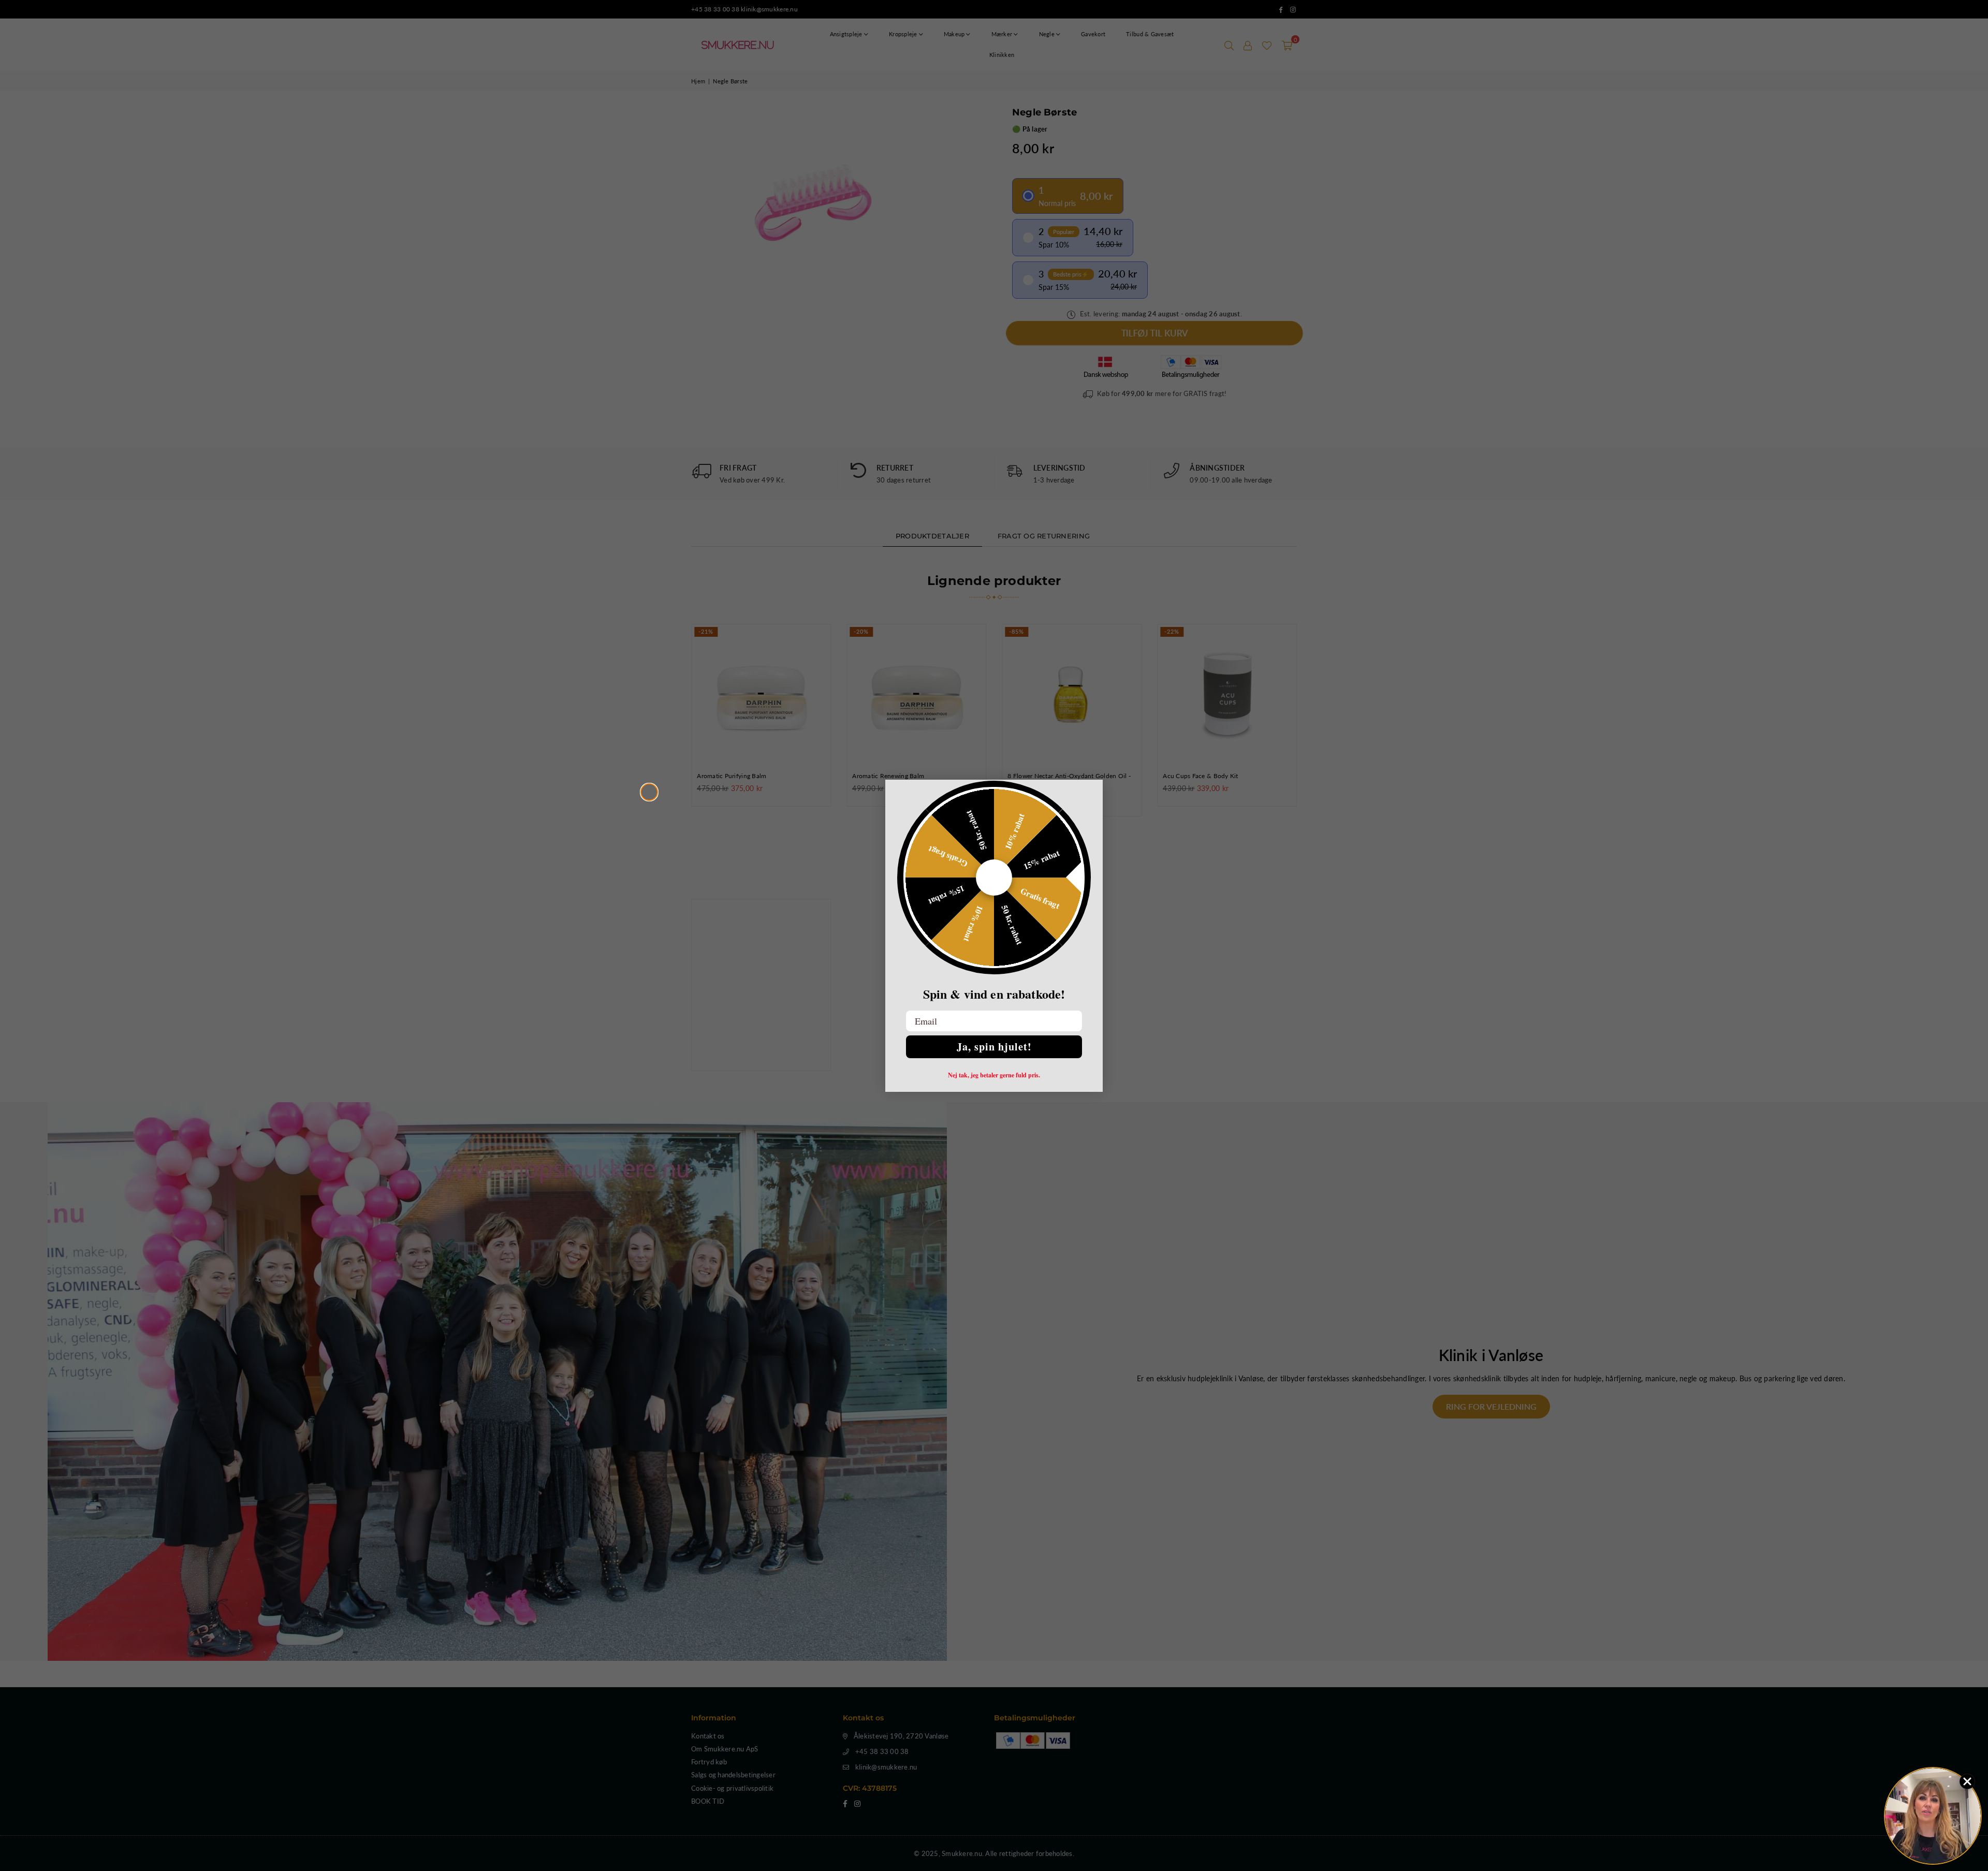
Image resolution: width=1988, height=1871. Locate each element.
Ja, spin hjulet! (994, 1047)
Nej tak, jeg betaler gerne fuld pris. (994, 1075)
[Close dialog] (649, 792)
